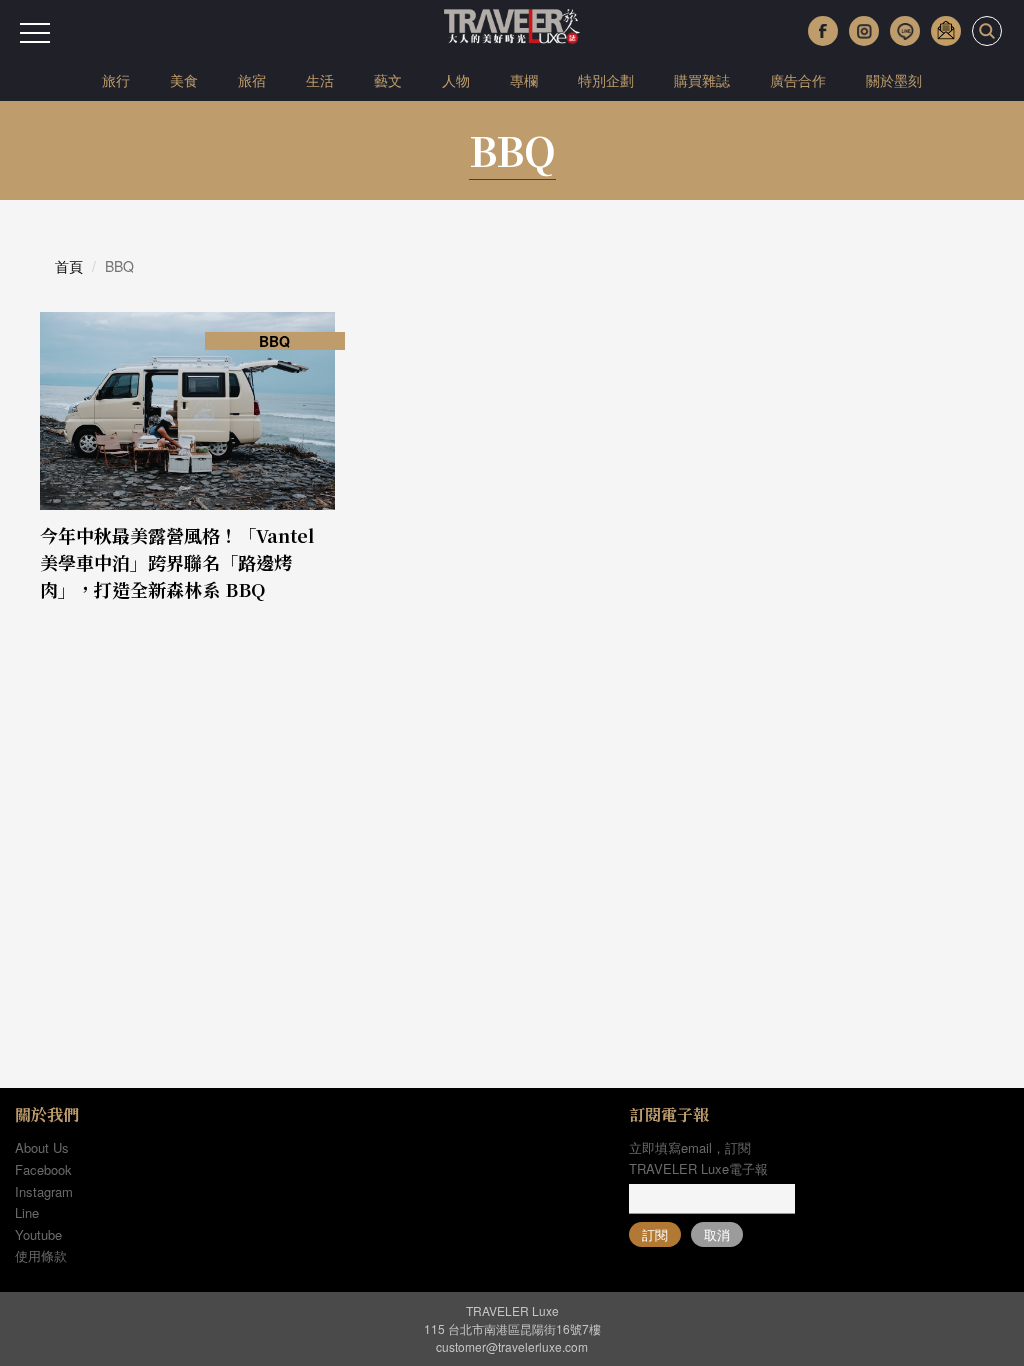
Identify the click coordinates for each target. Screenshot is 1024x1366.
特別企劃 (606, 80)
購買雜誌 (702, 80)
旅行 (116, 80)
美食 (184, 80)
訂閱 (655, 1234)
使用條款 (41, 1255)
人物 (456, 80)
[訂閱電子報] (946, 31)
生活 (320, 80)
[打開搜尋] (987, 31)
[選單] (35, 33)
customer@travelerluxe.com (512, 1346)
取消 (717, 1234)
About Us (42, 1147)
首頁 (69, 266)
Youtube (38, 1234)
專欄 (524, 80)
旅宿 (252, 80)
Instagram (44, 1191)
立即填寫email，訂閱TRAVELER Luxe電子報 (698, 1158)
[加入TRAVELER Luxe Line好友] (905, 31)
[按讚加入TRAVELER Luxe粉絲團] (823, 31)
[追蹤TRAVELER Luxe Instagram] (864, 31)
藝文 (388, 80)
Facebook (43, 1169)
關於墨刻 (894, 80)
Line (27, 1212)
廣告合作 (798, 80)
